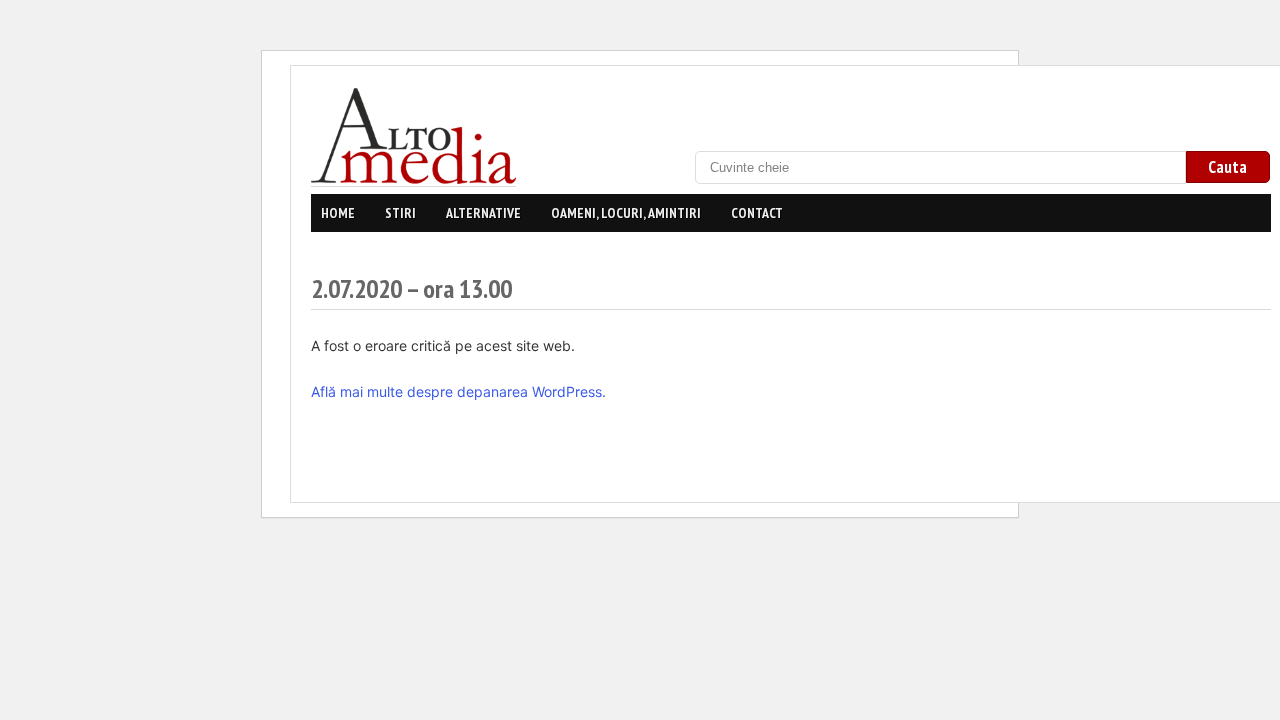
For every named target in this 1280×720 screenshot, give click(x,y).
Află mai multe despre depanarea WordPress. (458, 391)
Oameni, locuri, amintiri (626, 213)
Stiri (400, 213)
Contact (757, 213)
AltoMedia (416, 136)
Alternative (483, 213)
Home (338, 213)
